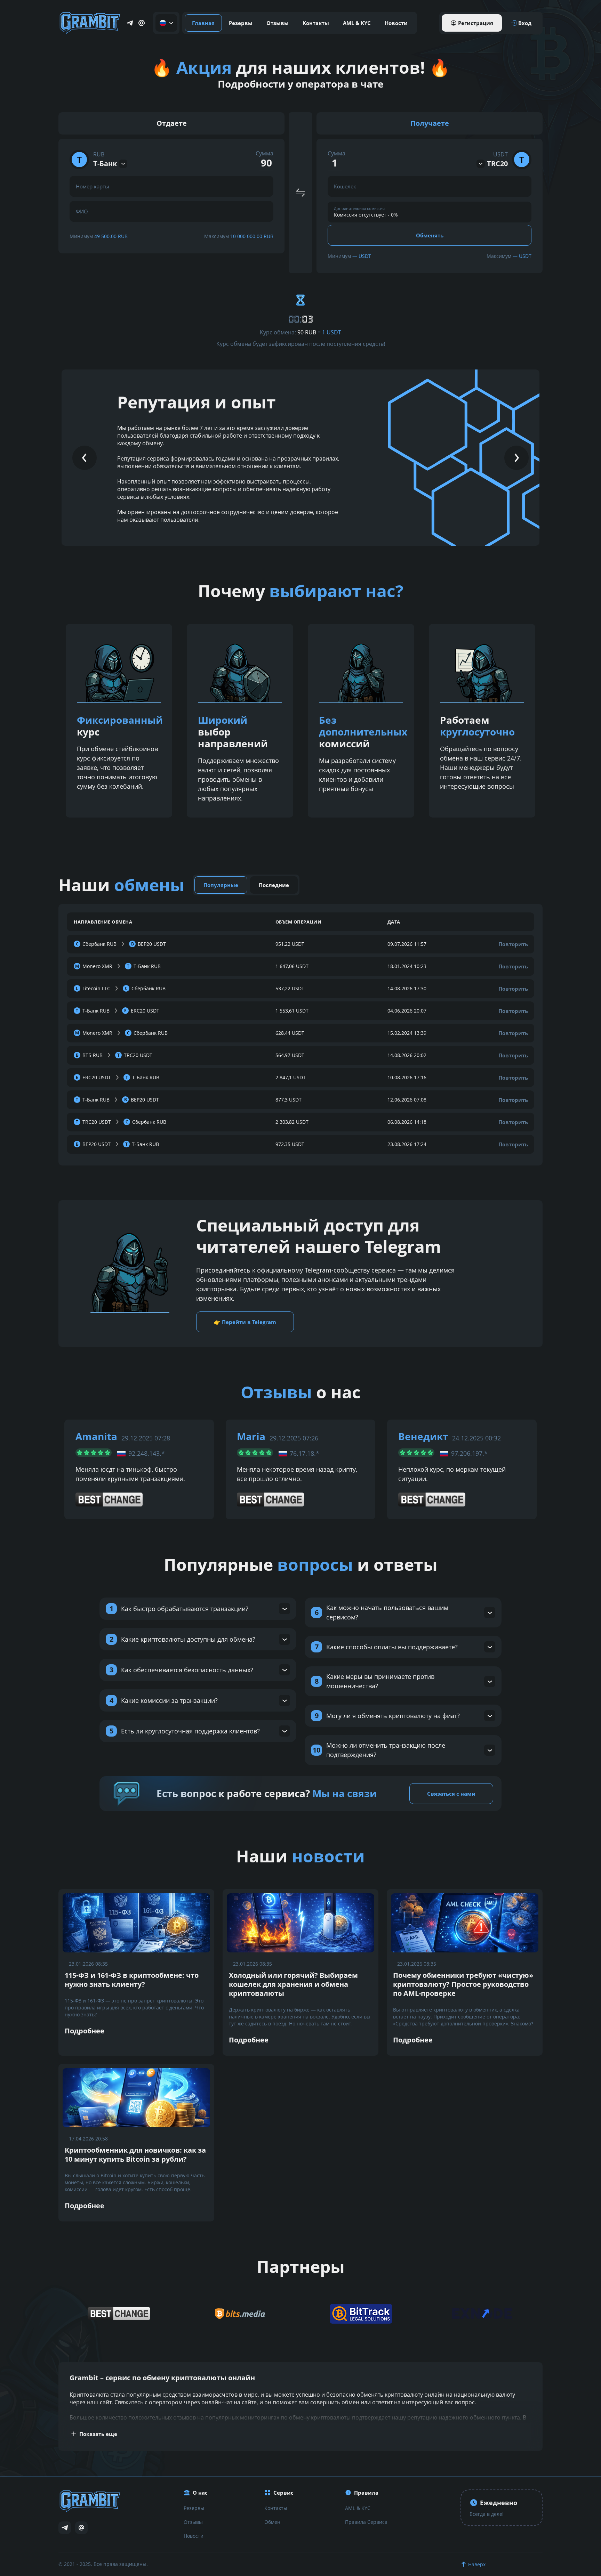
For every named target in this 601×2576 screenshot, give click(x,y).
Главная (203, 23)
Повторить (513, 944)
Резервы (241, 23)
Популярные (221, 885)
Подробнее (85, 2031)
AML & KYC (357, 23)
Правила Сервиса (366, 2522)
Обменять (430, 235)
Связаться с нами (451, 1794)
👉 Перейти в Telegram (245, 1322)
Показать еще (98, 2434)
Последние (274, 885)
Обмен (272, 2522)
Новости (396, 23)
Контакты (316, 23)
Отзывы (278, 23)
